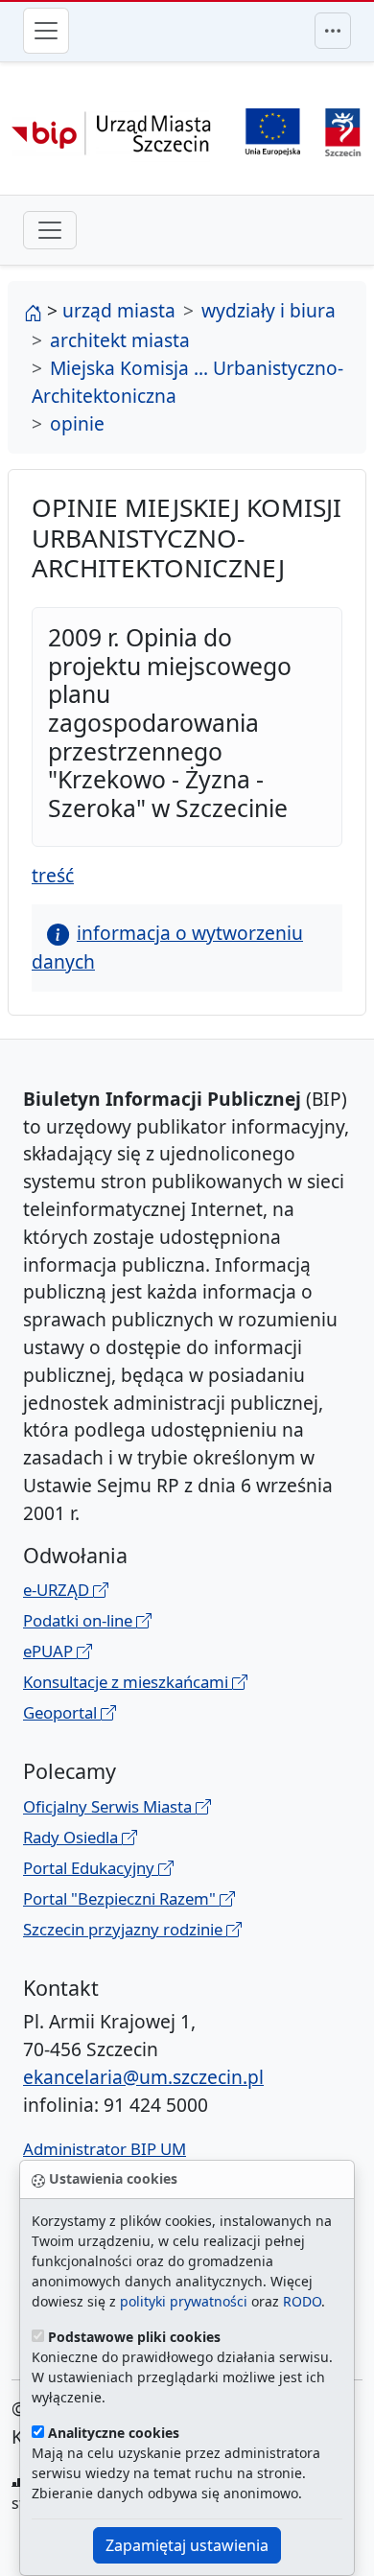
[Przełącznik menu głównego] (46, 31)
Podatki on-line (80, 1620)
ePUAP (50, 1651)
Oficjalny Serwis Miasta (109, 1806)
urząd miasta (119, 310)
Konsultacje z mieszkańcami (128, 1682)
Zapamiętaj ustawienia (187, 2545)
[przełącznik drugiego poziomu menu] (50, 230)
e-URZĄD (58, 1590)
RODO (302, 2301)
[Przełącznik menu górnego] (333, 31)
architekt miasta (120, 340)
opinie (77, 423)
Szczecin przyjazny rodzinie (125, 1929)
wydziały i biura (269, 310)
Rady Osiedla (72, 1837)
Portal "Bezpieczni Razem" (121, 1898)
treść (53, 875)
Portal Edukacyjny (91, 1868)
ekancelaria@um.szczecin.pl (143, 2077)
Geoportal (62, 1712)
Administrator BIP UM (105, 2149)
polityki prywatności (184, 2301)
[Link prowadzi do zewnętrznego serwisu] (343, 130)
